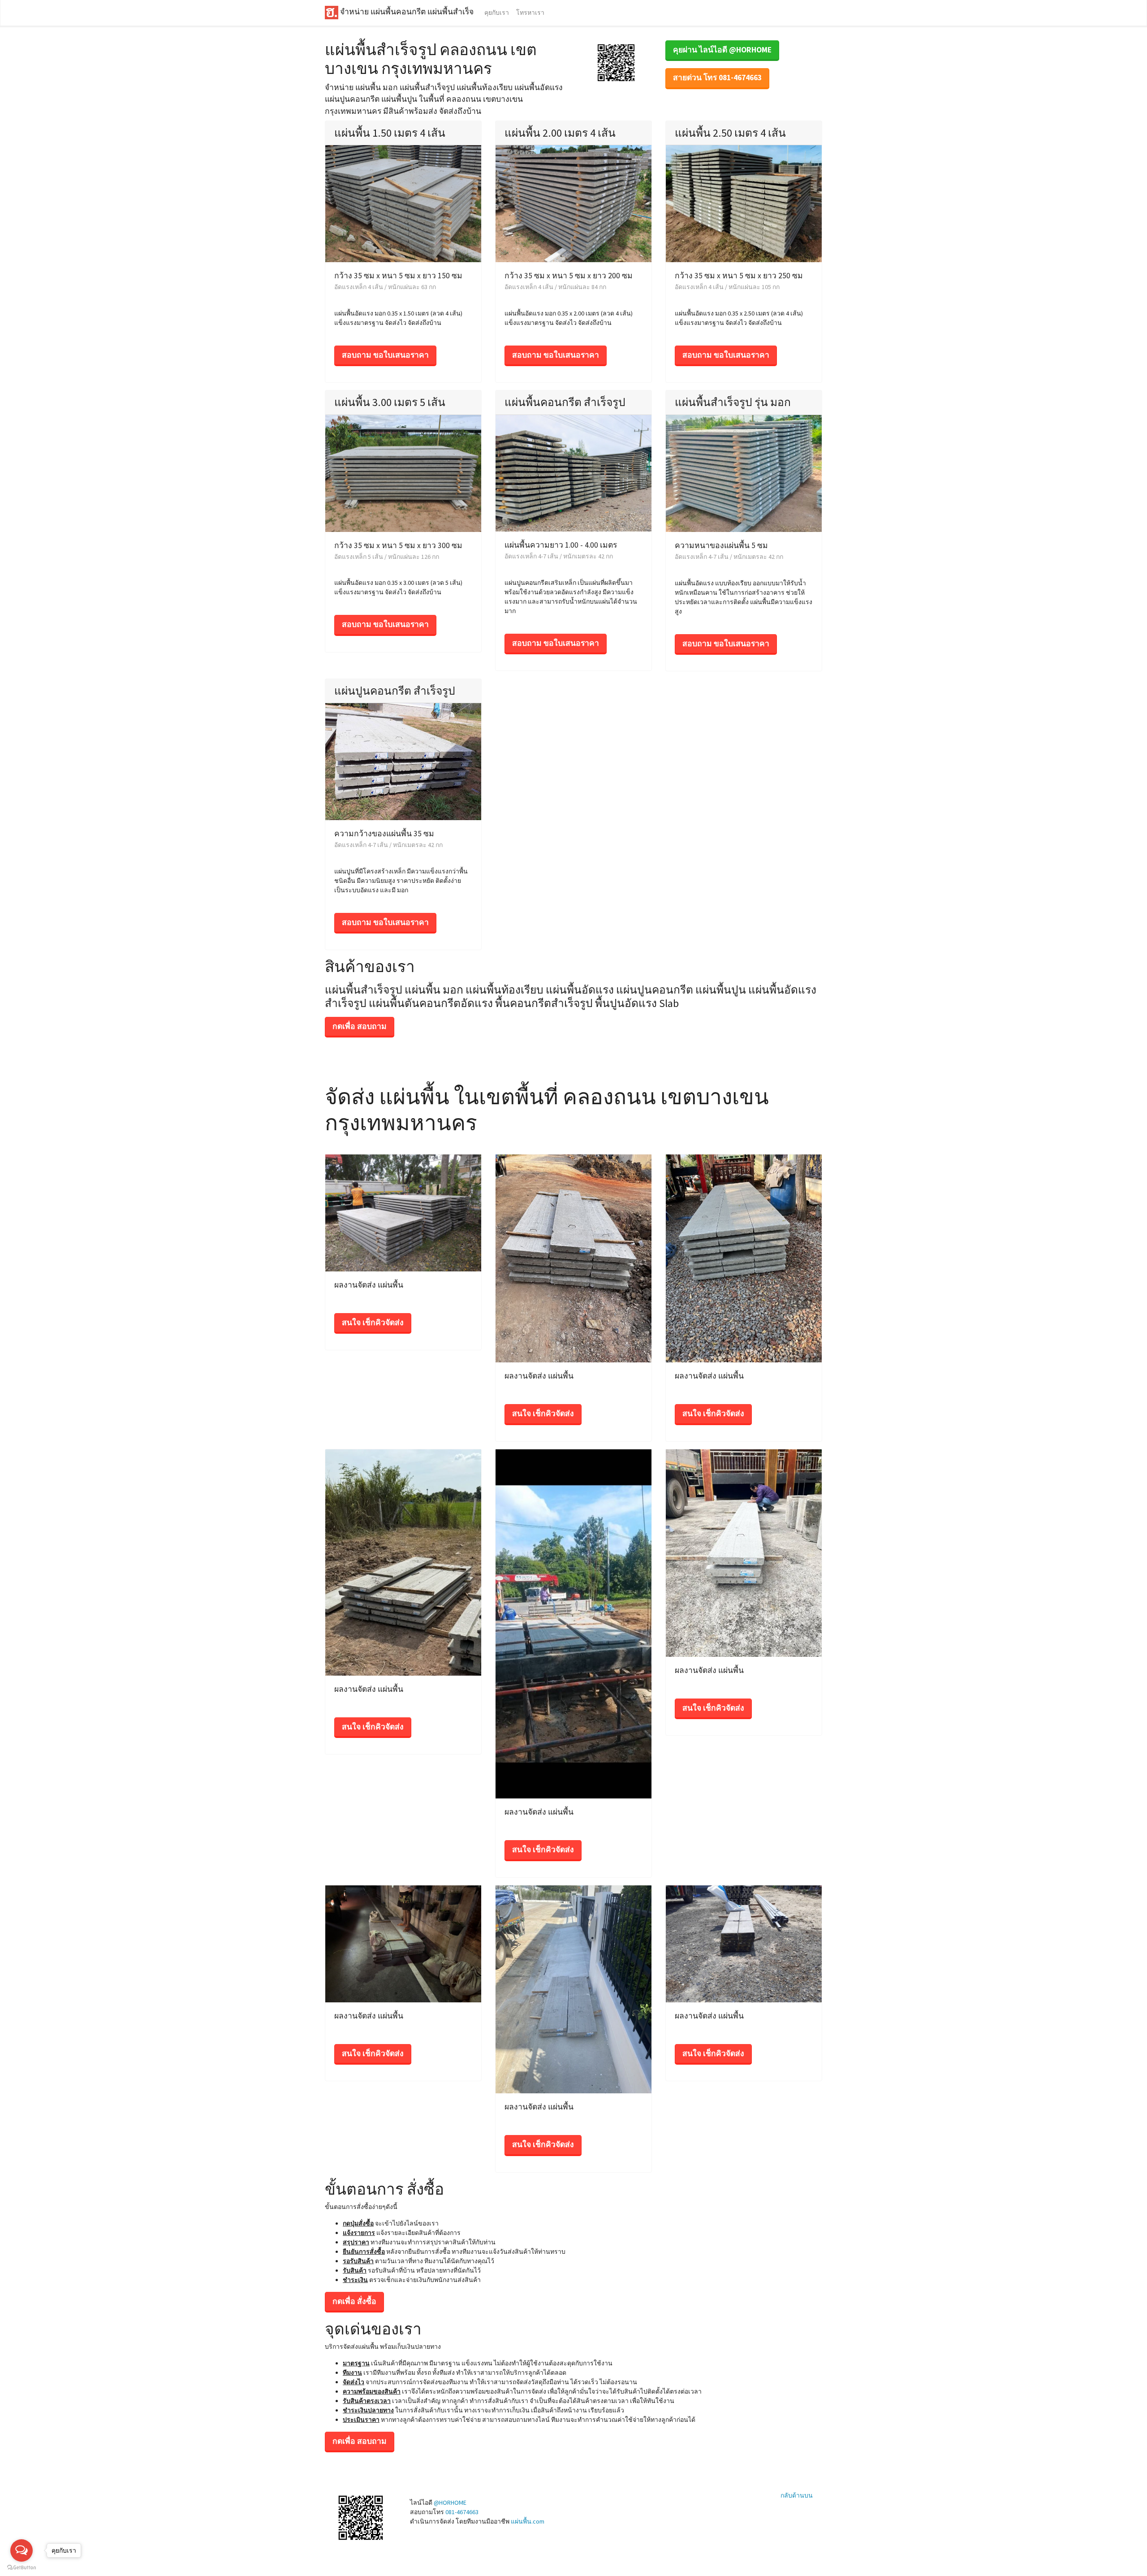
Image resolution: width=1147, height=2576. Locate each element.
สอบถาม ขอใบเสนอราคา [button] (385, 355)
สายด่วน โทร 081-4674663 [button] (717, 78)
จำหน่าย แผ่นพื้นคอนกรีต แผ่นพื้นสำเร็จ (406, 12)
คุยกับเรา (497, 13)
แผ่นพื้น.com (528, 2521)
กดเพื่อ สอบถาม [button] (360, 1026)
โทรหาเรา (530, 13)
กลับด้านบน (797, 2495)
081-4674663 (462, 2512)
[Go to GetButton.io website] (22, 2567)
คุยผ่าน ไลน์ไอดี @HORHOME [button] (722, 50)
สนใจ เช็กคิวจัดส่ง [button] (373, 1323)
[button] (616, 62)
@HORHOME (450, 2503)
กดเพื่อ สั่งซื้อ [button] (354, 2301)
